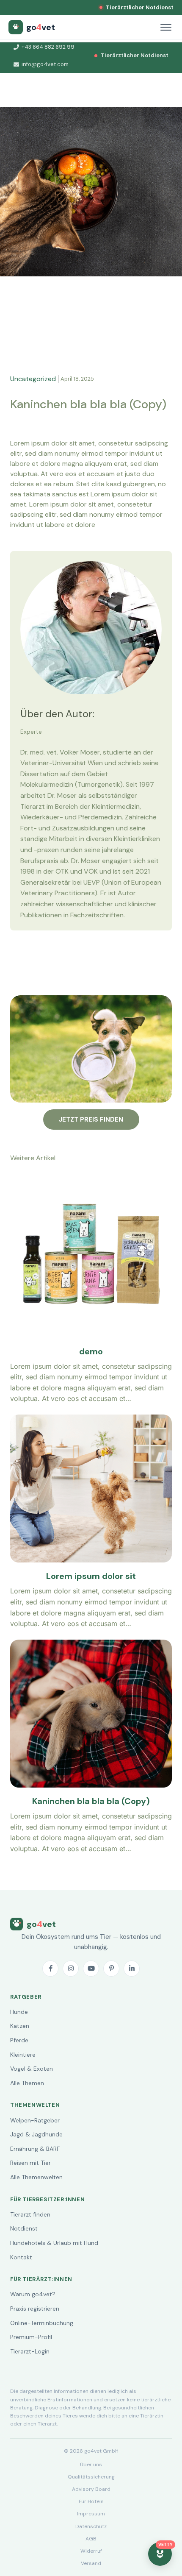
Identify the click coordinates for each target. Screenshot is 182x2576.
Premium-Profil (31, 2337)
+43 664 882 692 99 (48, 47)
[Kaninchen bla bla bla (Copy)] (91, 1645)
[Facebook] (50, 1969)
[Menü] (166, 27)
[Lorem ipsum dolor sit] (91, 1420)
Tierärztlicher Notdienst (140, 7)
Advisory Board (91, 2489)
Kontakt (21, 2257)
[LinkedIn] (132, 1969)
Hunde (19, 2012)
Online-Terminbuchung (42, 2323)
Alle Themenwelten (36, 2177)
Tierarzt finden (30, 2214)
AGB (91, 2539)
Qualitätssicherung (91, 2477)
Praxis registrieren (35, 2309)
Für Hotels (91, 2501)
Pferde (19, 2040)
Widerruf (91, 2551)
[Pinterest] (111, 1969)
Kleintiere (23, 2055)
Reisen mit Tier (30, 2163)
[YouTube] (91, 1969)
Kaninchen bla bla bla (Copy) (91, 1801)
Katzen (20, 2026)
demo (91, 1351)
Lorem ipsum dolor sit (91, 1576)
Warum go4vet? (33, 2294)
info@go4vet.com (45, 64)
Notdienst (24, 2228)
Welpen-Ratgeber (35, 2120)
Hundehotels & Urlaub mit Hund (54, 2243)
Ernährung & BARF (35, 2149)
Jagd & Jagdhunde (36, 2134)
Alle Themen (27, 2083)
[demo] (91, 1181)
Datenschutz (91, 2526)
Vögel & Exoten (32, 2069)
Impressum (91, 2514)
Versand (91, 2563)
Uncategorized (33, 379)
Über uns (91, 2465)
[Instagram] (71, 1969)
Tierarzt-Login (30, 2351)
